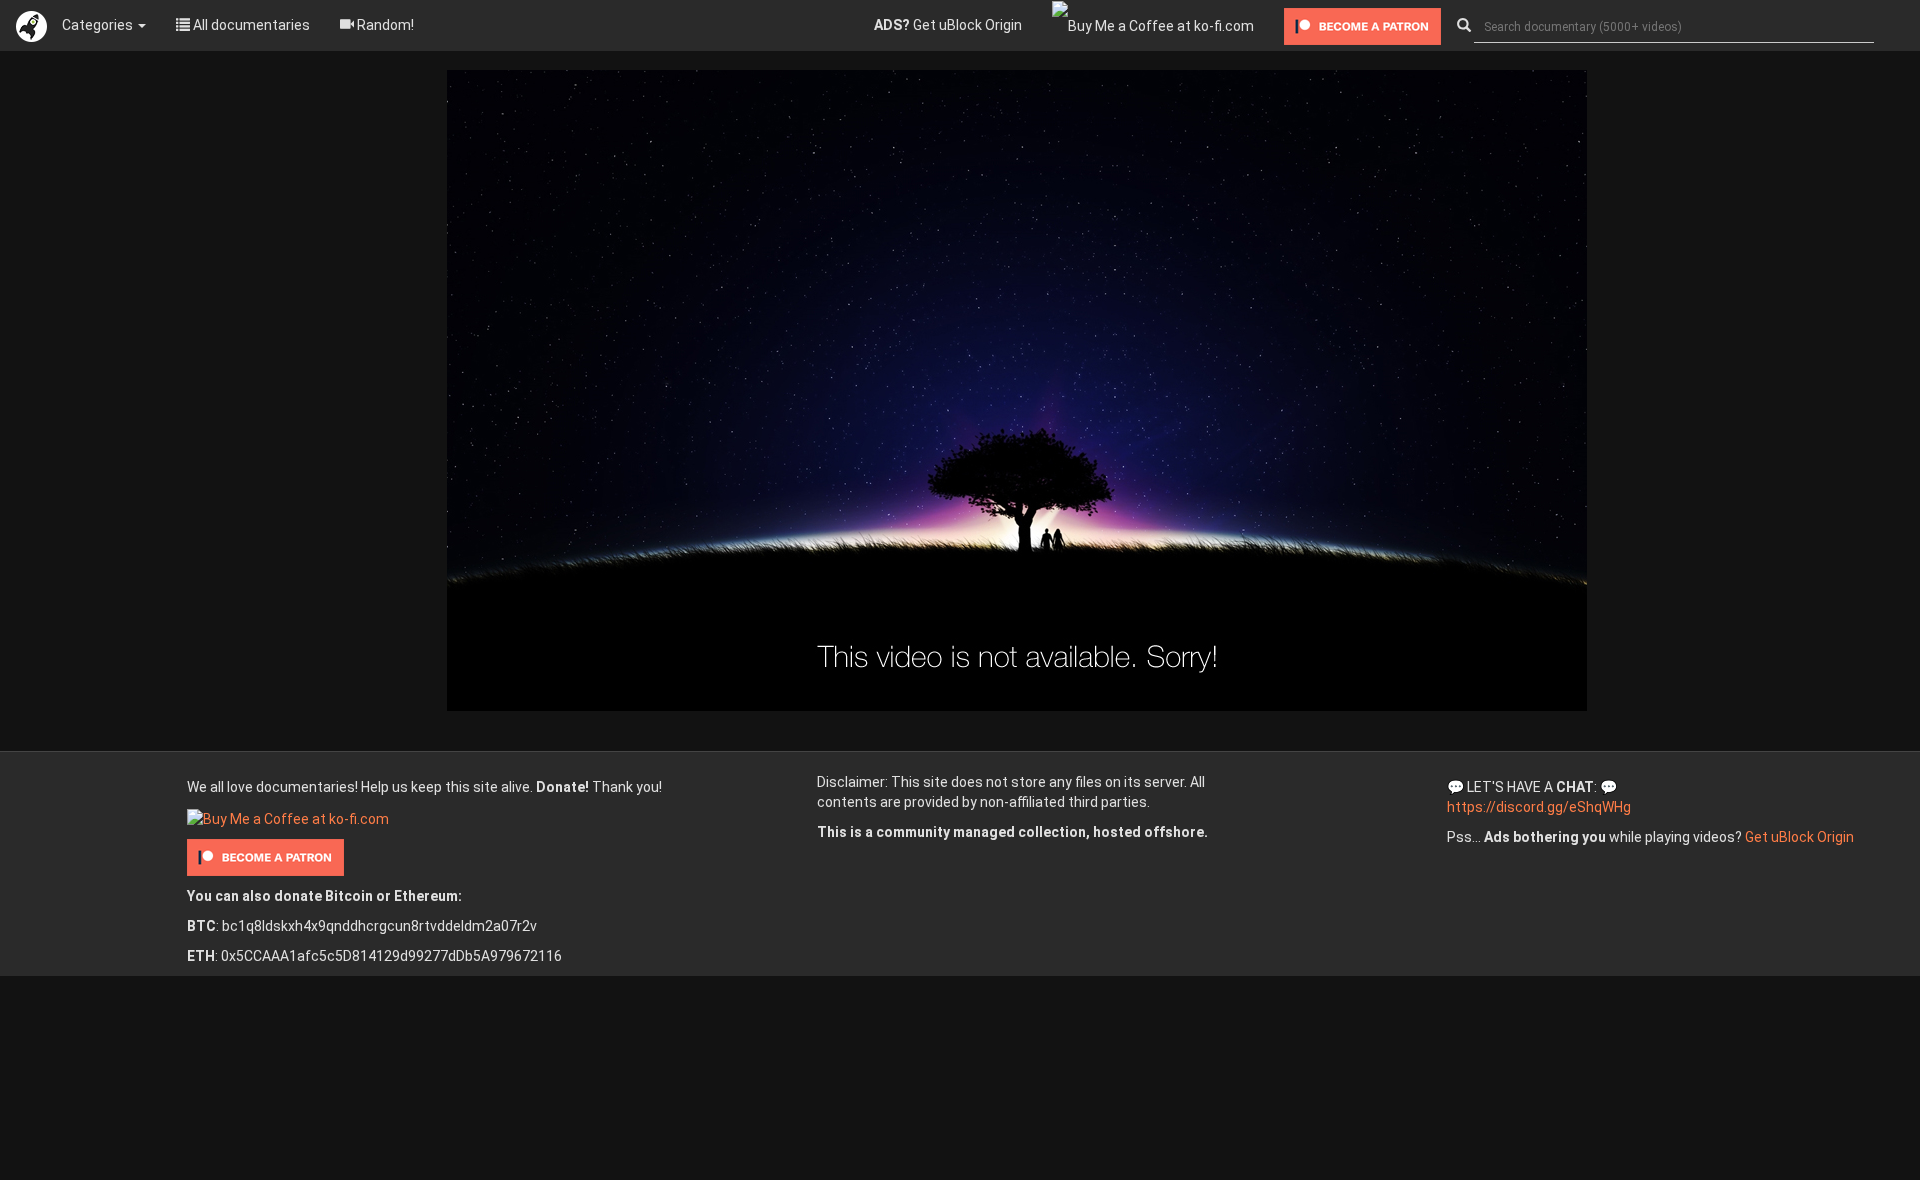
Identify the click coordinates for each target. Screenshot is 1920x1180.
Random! (384, 25)
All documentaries (250, 25)
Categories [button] (99, 25)
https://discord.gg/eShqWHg (1539, 807)
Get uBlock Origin (948, 25)
